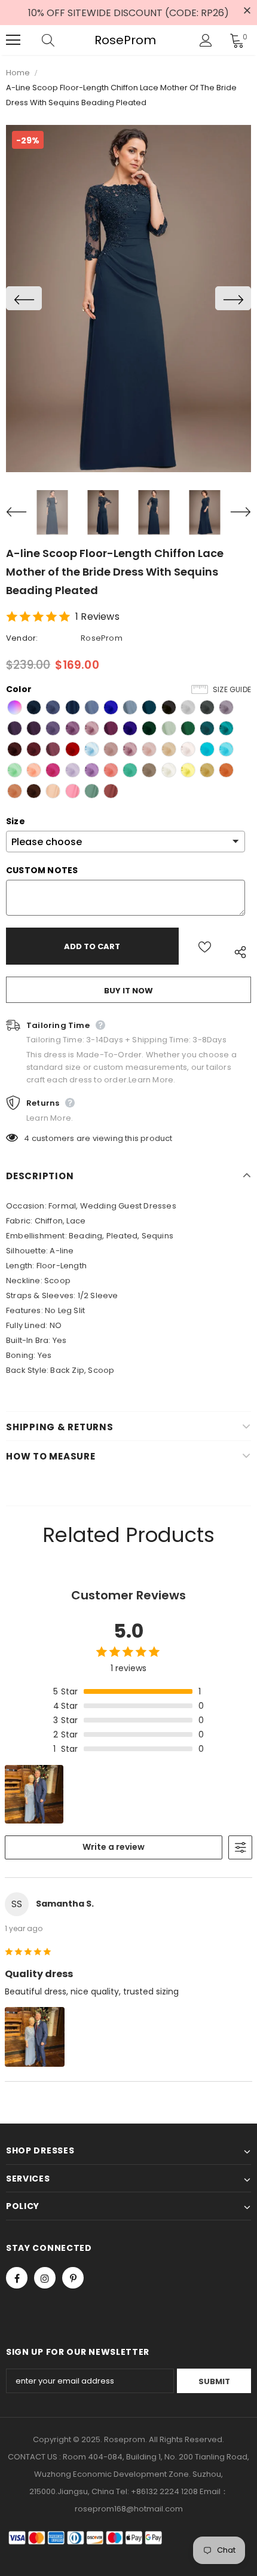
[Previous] (24, 298)
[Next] (233, 298)
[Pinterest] (73, 2278)
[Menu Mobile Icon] (13, 40)
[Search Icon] (60, 40)
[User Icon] (206, 40)
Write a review (114, 1847)
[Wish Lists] (205, 946)
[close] (247, 11)
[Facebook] (17, 2278)
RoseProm (125, 40)
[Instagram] (45, 2278)
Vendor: (22, 638)
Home (18, 73)
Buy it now (128, 991)
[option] (128, 299)
